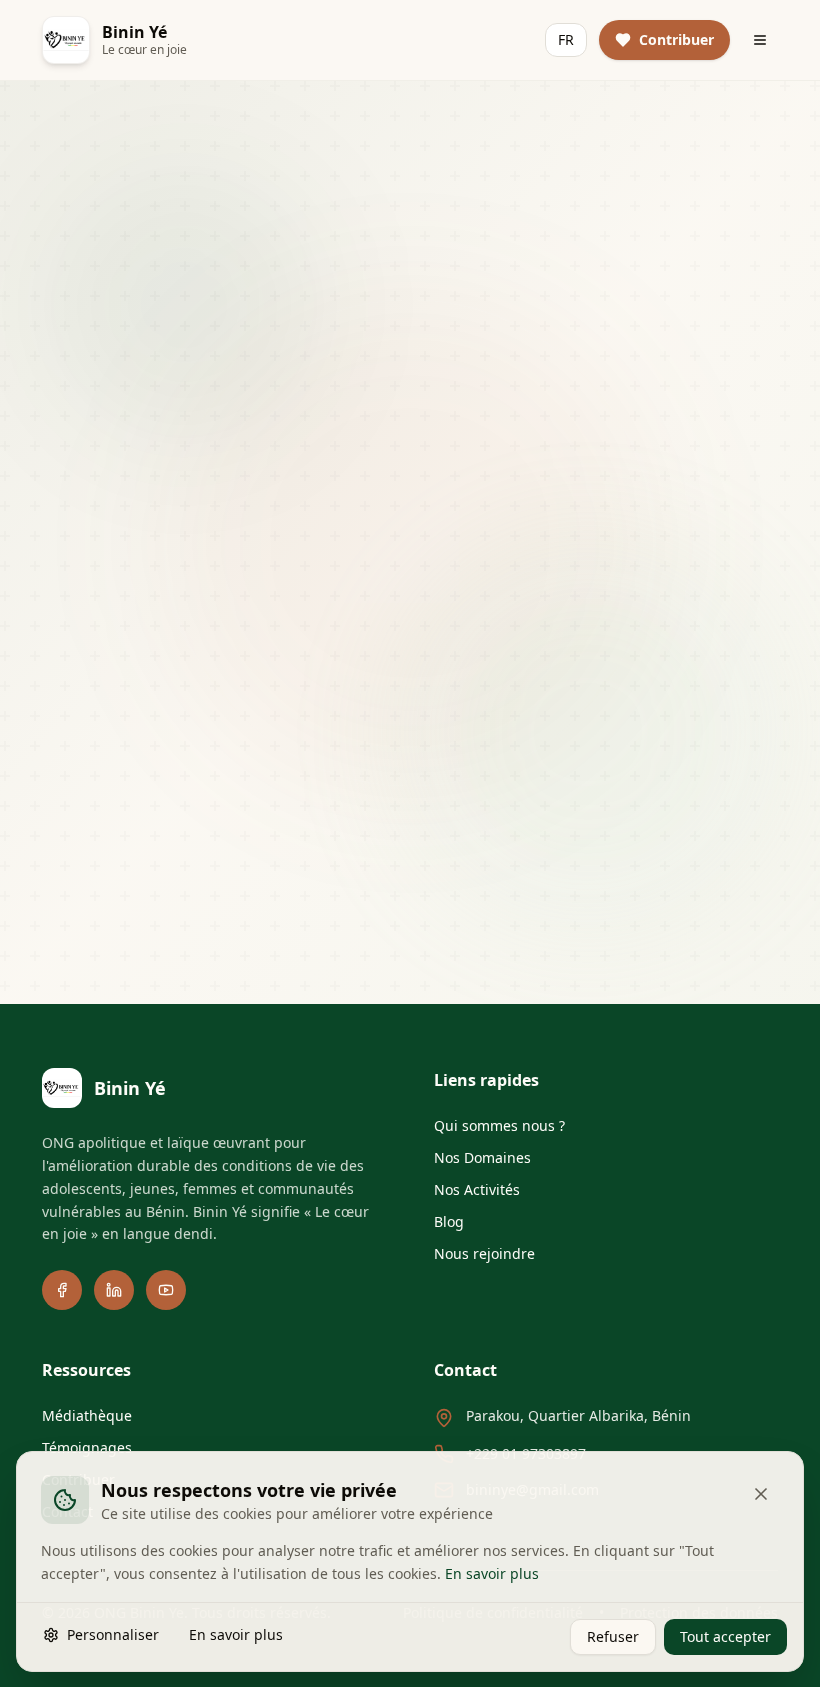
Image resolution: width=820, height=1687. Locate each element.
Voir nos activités (524, 644)
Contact (600, 793)
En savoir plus (492, 1572)
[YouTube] (166, 1290)
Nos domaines (394, 793)
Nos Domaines (482, 1157)
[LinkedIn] (114, 1290)
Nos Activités (477, 1189)
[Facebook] (62, 1290)
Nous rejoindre (484, 1253)
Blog (449, 1221)
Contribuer (508, 793)
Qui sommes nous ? (499, 1125)
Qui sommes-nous (255, 793)
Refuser (613, 1635)
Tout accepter (725, 1635)
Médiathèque (87, 1415)
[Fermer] (761, 1494)
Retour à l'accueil (328, 644)
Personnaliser (113, 1633)
